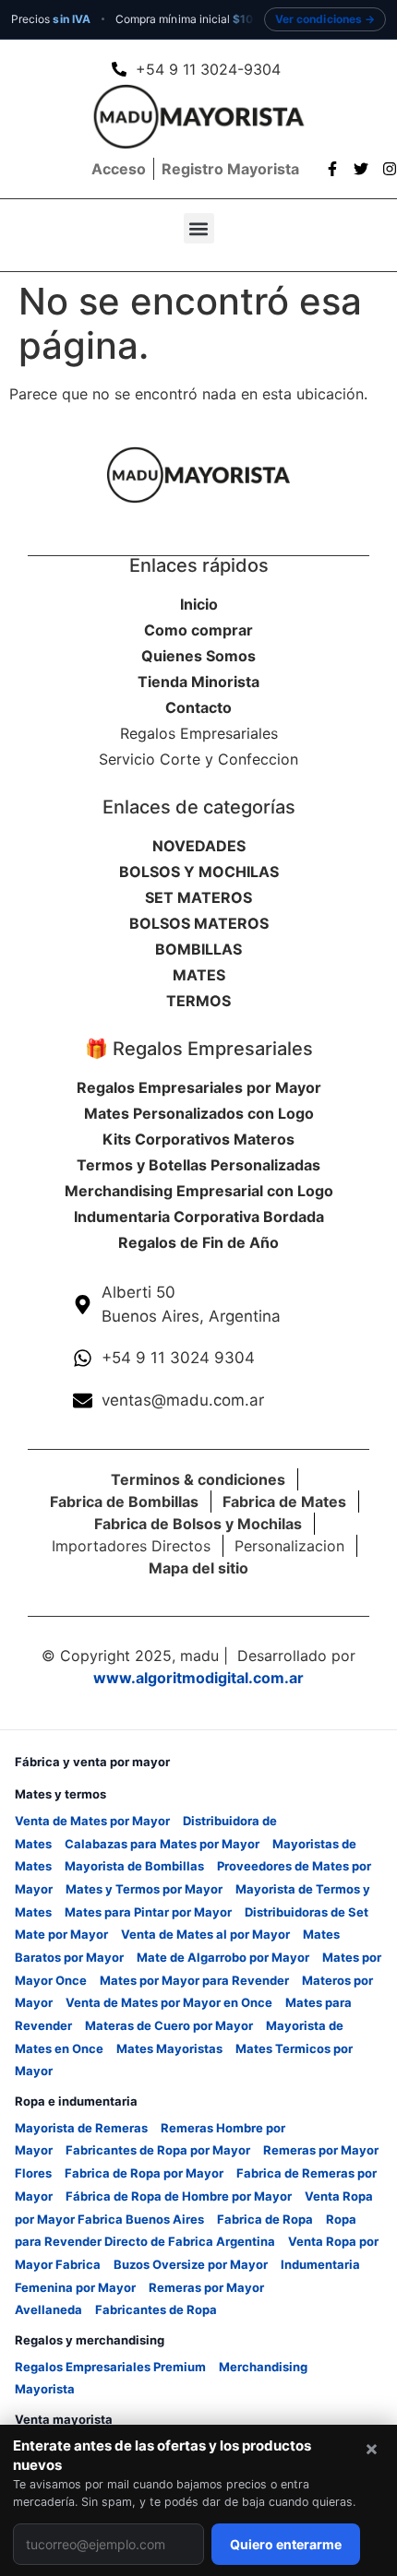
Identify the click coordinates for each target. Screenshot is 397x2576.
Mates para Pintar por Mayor (148, 1912)
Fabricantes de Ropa (156, 2309)
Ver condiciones (319, 19)
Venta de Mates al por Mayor (205, 1934)
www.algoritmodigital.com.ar (198, 1678)
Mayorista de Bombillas (134, 1866)
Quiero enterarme (286, 2544)
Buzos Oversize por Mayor (191, 2264)
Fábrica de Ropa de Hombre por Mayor (179, 2196)
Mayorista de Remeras (81, 2128)
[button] (199, 228)
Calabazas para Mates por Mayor (162, 1844)
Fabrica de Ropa (265, 2219)
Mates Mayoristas (169, 2048)
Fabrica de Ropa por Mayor (144, 2173)
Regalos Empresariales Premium (110, 2367)
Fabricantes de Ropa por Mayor (158, 2150)
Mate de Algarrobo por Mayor (223, 1957)
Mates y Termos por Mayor (144, 1889)
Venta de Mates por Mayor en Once (169, 2002)
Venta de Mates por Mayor (92, 1821)
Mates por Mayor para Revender (194, 1980)
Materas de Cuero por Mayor (169, 2025)
